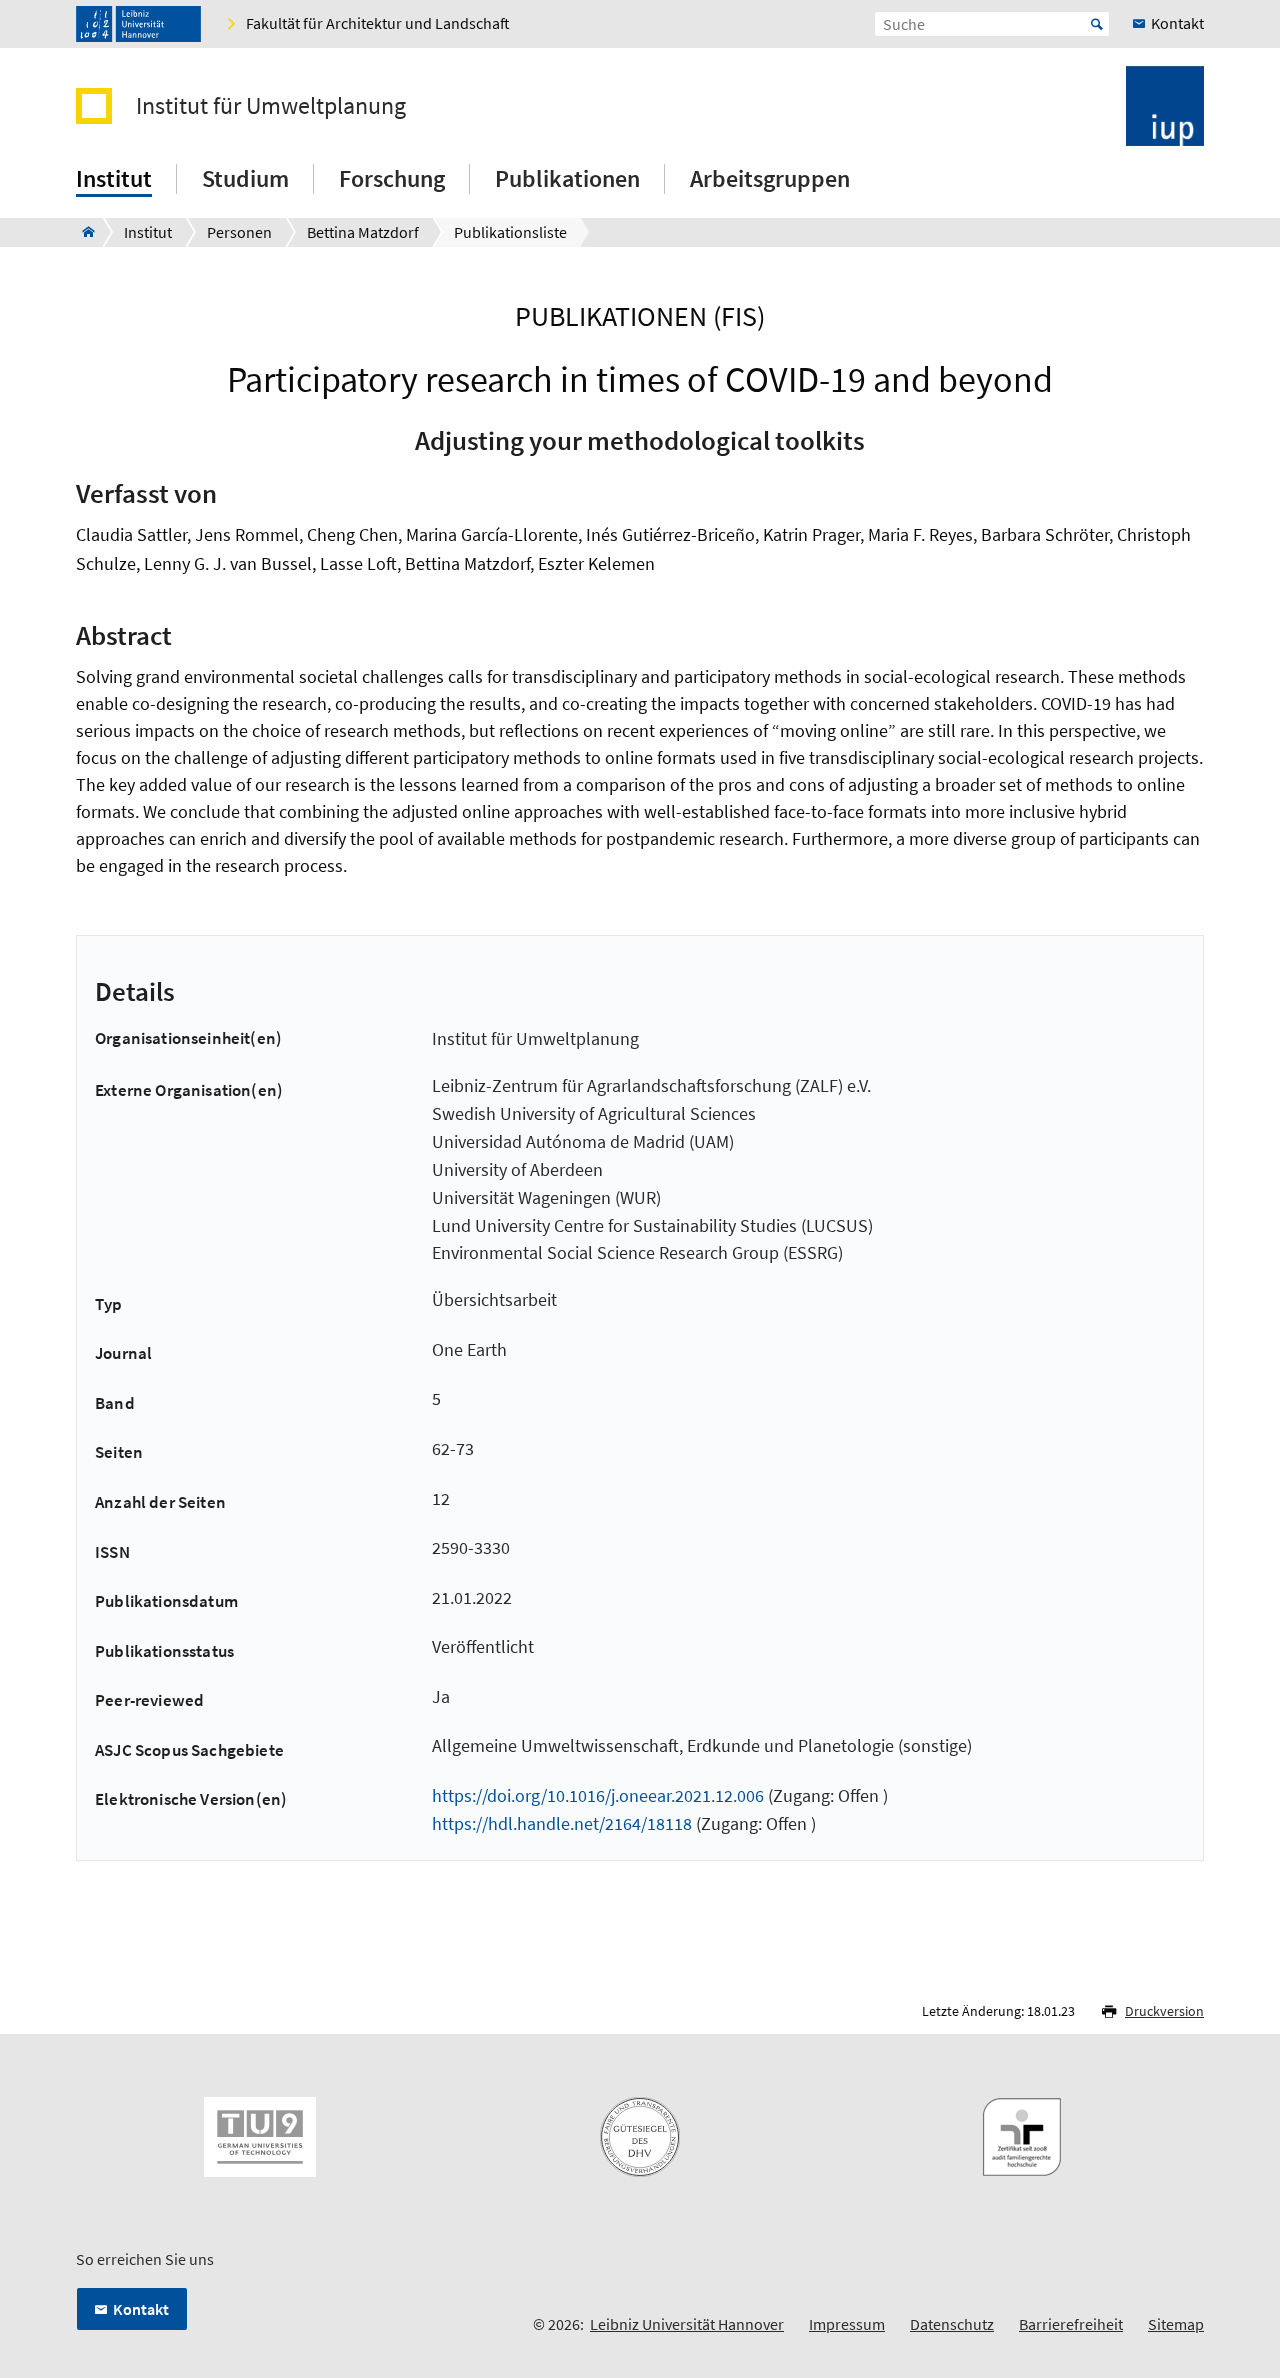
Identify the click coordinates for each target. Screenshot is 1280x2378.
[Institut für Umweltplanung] (82, 232)
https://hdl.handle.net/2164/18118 (562, 1823)
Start (1097, 24)
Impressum (847, 2324)
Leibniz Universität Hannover (687, 2324)
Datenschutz (952, 2324)
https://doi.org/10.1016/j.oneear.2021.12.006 (598, 1795)
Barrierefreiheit (1071, 2324)
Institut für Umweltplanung (271, 106)
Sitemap (1176, 2324)
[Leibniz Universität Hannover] (138, 24)
